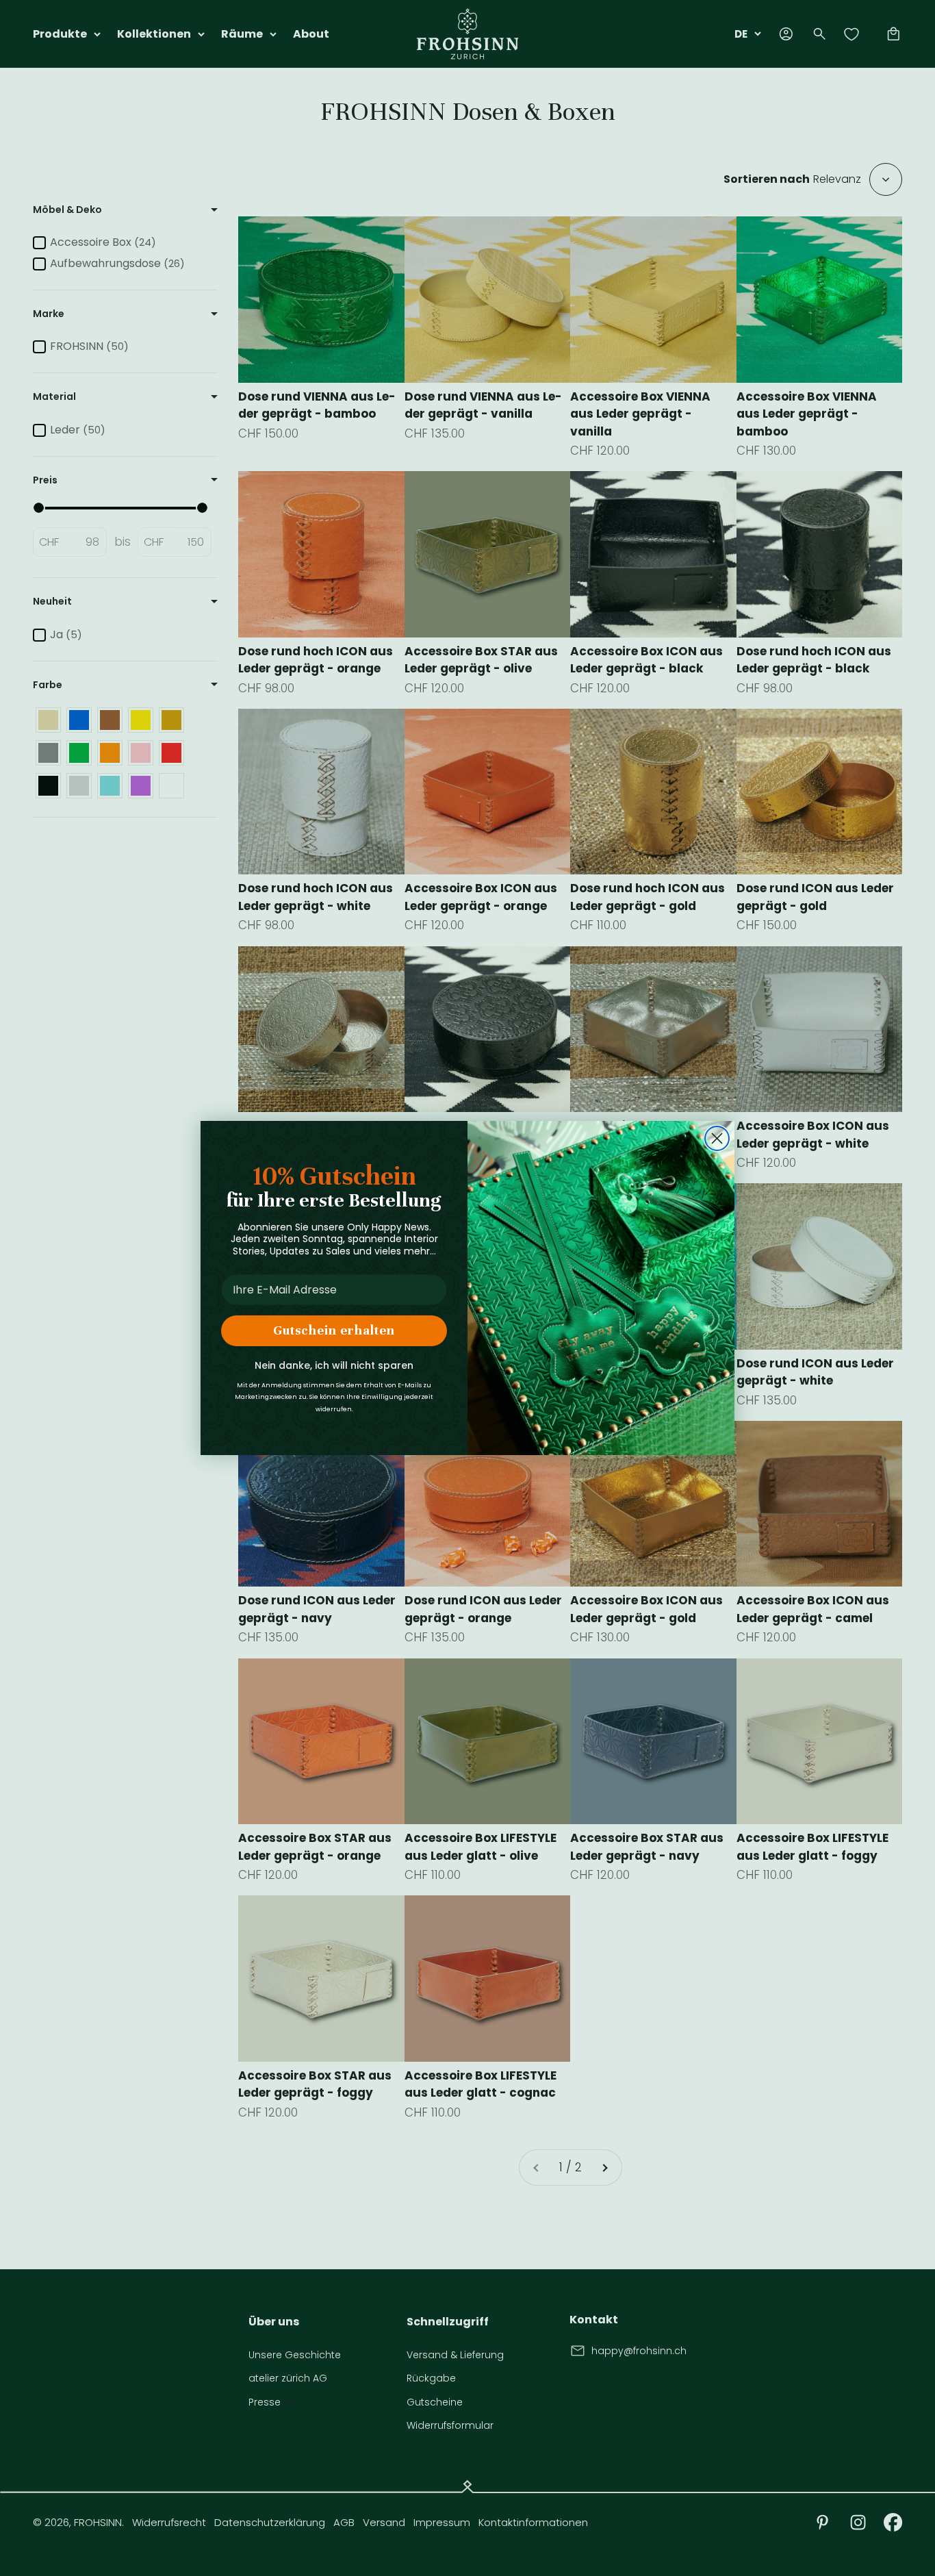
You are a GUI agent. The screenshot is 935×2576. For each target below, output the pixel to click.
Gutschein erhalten (334, 1330)
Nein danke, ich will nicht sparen (334, 1365)
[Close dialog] (717, 1138)
